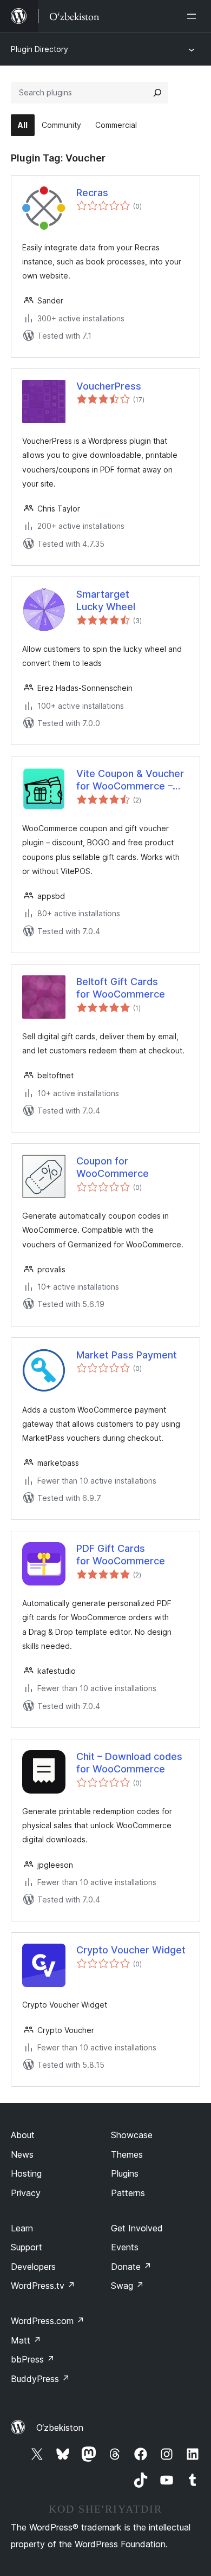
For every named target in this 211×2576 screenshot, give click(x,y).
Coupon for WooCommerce (113, 1167)
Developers (33, 2267)
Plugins (125, 2173)
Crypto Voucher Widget (131, 1950)
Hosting (26, 2173)
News (22, 2154)
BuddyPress (40, 2379)
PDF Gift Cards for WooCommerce (121, 1555)
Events (125, 2247)
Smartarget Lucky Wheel (106, 600)
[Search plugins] (157, 93)
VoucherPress (109, 386)
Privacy (26, 2193)
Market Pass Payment (127, 1355)
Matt (26, 2340)
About (23, 2135)
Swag (127, 2286)
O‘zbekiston (60, 2428)
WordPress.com (48, 2321)
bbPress (33, 2359)
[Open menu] (194, 16)
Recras (92, 193)
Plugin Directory (39, 49)
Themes (127, 2154)
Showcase (132, 2135)
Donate (131, 2267)
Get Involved (137, 2228)
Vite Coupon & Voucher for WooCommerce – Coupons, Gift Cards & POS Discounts (130, 780)
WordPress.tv (43, 2286)
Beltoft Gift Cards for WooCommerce (121, 988)
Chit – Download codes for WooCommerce (129, 1763)
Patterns (128, 2193)
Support (27, 2247)
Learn (22, 2228)
